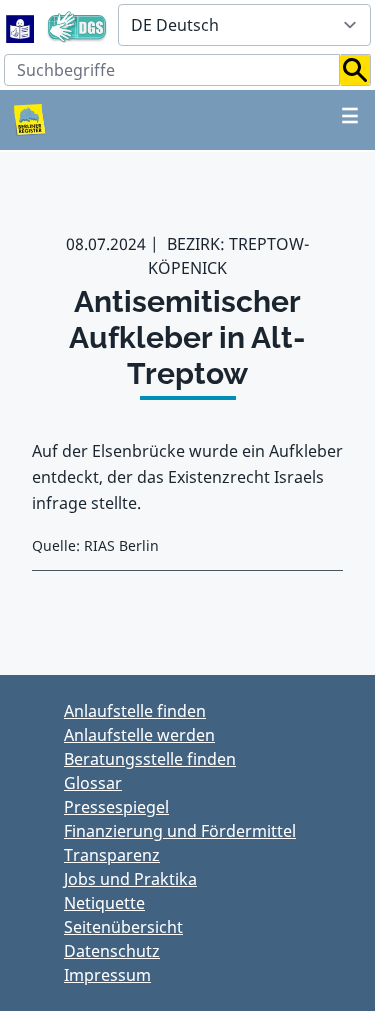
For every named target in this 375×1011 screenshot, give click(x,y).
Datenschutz (112, 951)
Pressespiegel (116, 807)
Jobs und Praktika (130, 879)
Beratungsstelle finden (150, 759)
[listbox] (244, 25)
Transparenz (112, 855)
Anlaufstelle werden (139, 735)
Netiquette (104, 903)
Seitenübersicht (123, 927)
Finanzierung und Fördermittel (180, 831)
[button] (355, 70)
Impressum (107, 975)
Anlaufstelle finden (135, 711)
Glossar (93, 783)
